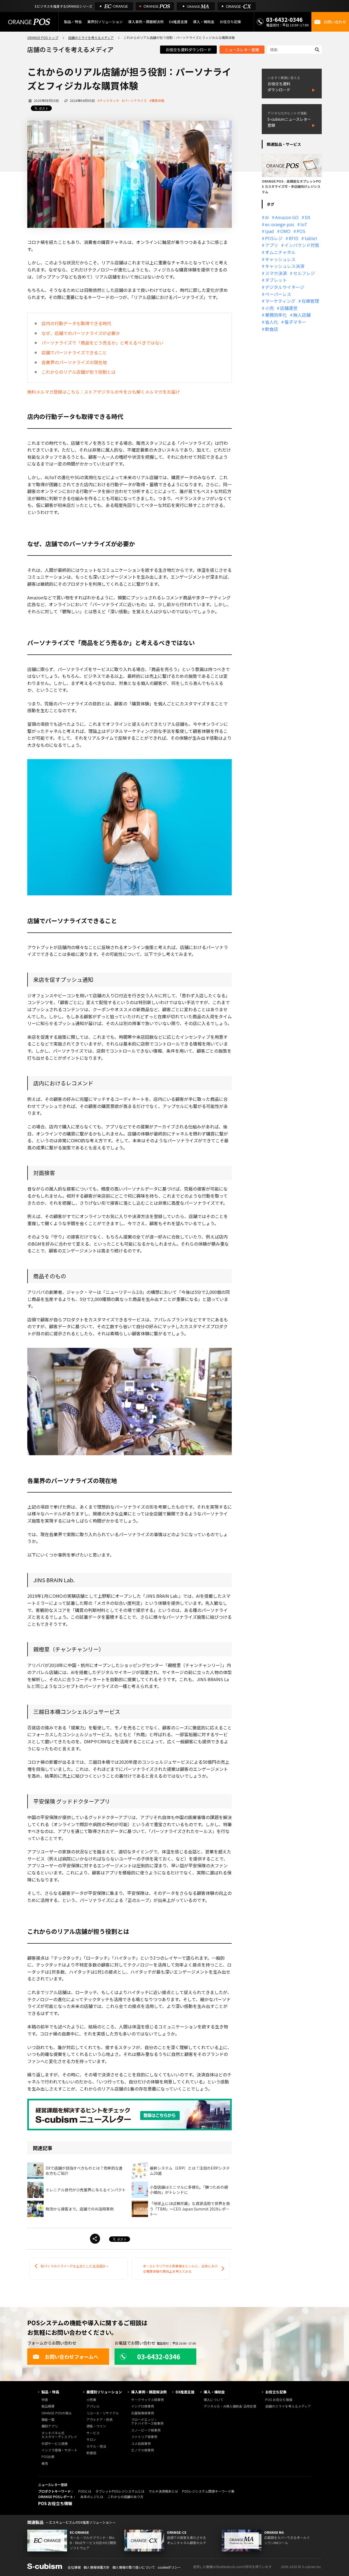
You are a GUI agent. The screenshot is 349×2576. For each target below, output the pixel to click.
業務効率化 (276, 315)
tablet (311, 238)
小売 (269, 308)
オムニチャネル (280, 252)
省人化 (272, 322)
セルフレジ (304, 273)
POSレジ (274, 238)
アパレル (93, 2406)
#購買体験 (157, 100)
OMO (285, 231)
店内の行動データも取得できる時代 (76, 323)
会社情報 (74, 2567)
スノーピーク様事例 (146, 2430)
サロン (91, 2440)
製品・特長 (50, 2392)
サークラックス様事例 (148, 2400)
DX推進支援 (178, 22)
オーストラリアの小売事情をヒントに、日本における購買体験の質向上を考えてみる (180, 2269)
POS (301, 231)
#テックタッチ (108, 100)
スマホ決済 (276, 273)
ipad (270, 231)
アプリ (272, 245)
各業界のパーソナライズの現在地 (74, 362)
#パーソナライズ (134, 100)
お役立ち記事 (276, 2392)
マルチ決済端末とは (163, 2491)
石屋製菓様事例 (143, 2413)
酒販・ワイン (96, 2426)
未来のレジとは (92, 2497)
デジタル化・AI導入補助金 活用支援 (230, 2406)
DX (308, 217)
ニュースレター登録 (242, 50)
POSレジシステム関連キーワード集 (208, 2491)
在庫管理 (310, 301)
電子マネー (295, 322)
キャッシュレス (280, 259)
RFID (294, 238)
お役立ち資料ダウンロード (188, 50)
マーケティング (280, 301)
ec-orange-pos (280, 224)
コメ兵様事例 (141, 2444)
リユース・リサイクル (103, 2413)
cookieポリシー (169, 2567)
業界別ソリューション (105, 22)
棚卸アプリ (50, 2426)
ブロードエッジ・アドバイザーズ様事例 (147, 2422)
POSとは (85, 2491)
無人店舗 (302, 315)
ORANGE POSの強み (57, 2413)
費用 (45, 2464)
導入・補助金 (214, 2392)
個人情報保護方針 (97, 2567)
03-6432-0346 (284, 19)
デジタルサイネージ (285, 287)
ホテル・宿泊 (96, 2446)
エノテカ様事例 (143, 2450)
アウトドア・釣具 (100, 2420)
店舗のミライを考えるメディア (91, 37)
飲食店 (272, 329)
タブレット (276, 280)
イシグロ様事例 (143, 2406)
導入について (213, 2400)
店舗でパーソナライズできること (74, 352)
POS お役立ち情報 (279, 2400)
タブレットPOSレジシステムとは (120, 2491)
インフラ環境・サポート (59, 2450)
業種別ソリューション (104, 2392)
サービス (93, 2433)
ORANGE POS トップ (43, 37)
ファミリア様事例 (144, 2437)
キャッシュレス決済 (285, 266)
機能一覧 (48, 2420)
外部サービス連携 (55, 2444)
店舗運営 (289, 308)
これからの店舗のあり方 (125, 2497)
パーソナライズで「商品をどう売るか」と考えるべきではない (103, 343)
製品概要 (48, 2406)
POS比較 (48, 2457)
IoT (304, 224)
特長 (45, 2400)
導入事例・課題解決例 (146, 22)
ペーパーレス (278, 294)
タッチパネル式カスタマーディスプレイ (59, 2435)
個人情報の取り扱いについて (134, 2567)
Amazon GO (287, 217)
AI (267, 217)
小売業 (91, 2400)
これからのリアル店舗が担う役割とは (79, 372)
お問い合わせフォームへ (72, 2357)
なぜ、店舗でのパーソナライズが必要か (81, 333)
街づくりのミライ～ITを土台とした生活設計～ (75, 2266)
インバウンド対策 (302, 245)
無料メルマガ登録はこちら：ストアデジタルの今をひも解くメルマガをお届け (104, 392)
